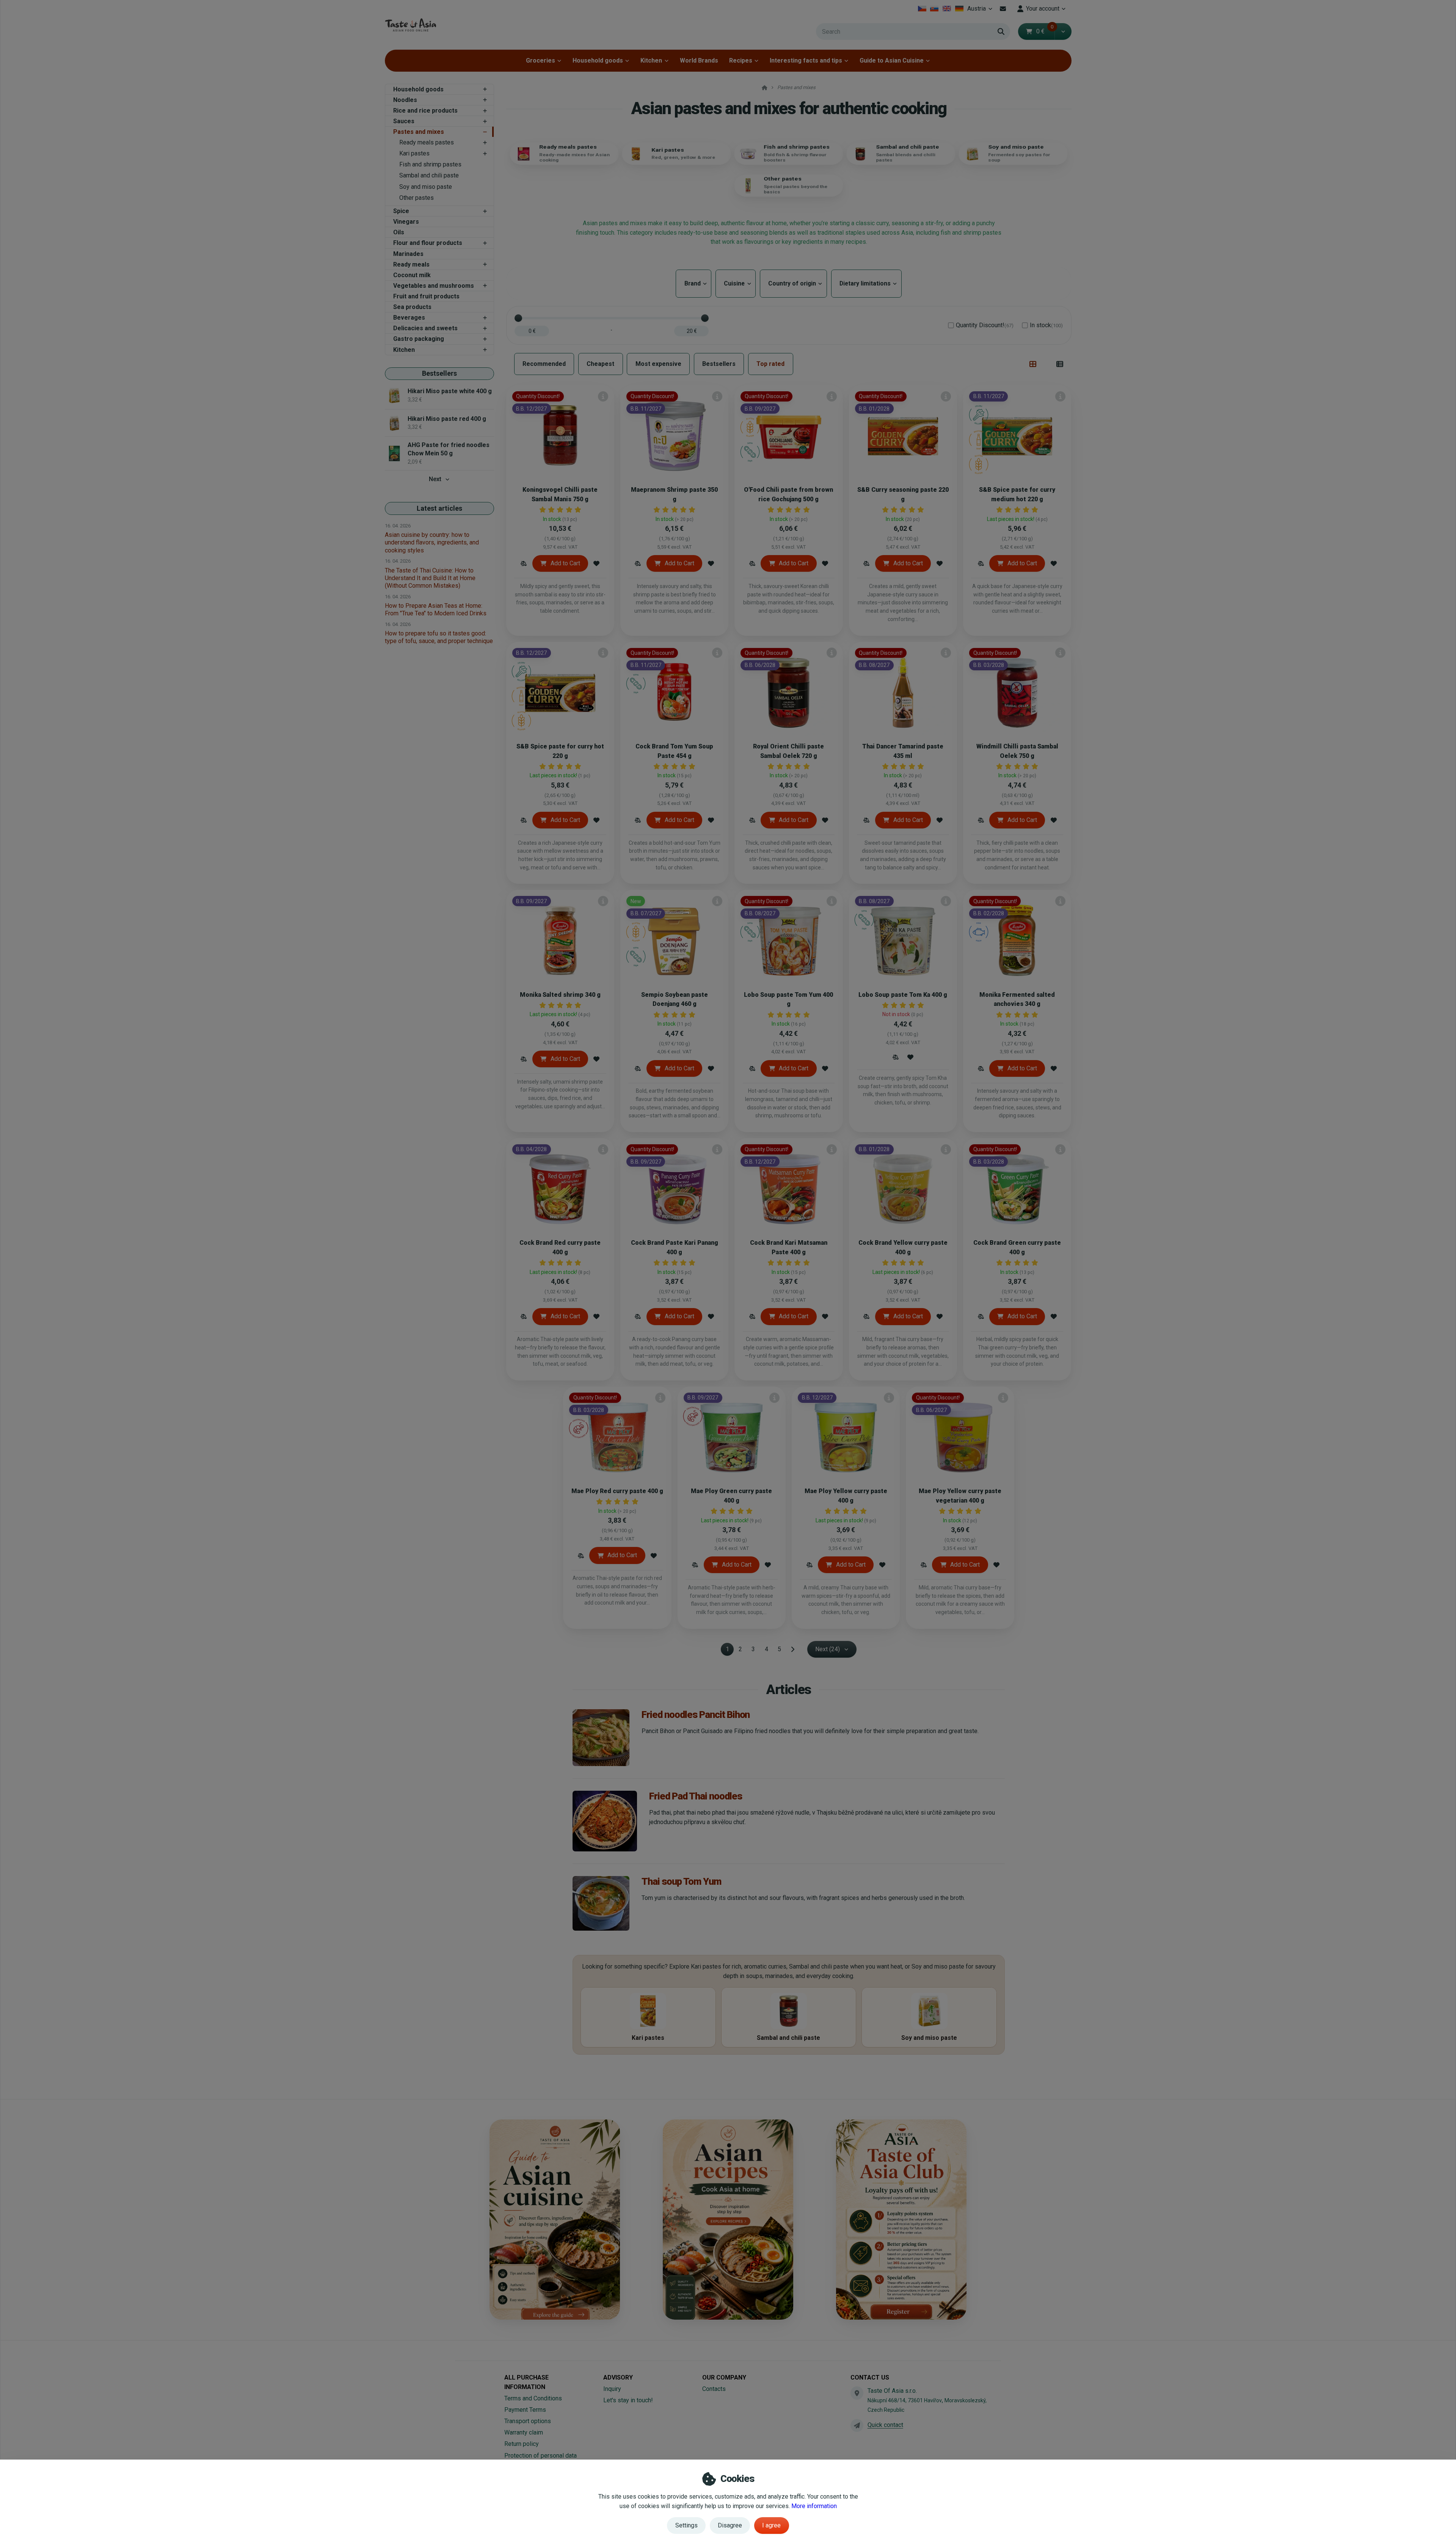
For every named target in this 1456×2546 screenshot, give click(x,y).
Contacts (714, 2389)
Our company (724, 2377)
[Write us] (857, 2425)
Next (435, 479)
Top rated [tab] (770, 364)
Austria (981, 11)
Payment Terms (525, 2410)
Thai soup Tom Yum (681, 1881)
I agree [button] (771, 2525)
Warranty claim (524, 2432)
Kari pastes (414, 153)
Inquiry (612, 2389)
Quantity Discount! (985, 325)
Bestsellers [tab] (719, 364)
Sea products (412, 307)
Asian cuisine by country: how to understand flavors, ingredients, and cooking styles (432, 542)
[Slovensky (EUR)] (934, 9)
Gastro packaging (419, 339)
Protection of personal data (541, 2456)
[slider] (518, 318)
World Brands (699, 60)
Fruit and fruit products (426, 296)
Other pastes (417, 198)
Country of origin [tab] (793, 283)
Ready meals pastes (427, 142)
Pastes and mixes (419, 132)
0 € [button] (1045, 31)
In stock (1046, 325)
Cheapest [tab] (600, 364)
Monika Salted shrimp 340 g (560, 995)
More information (814, 2506)
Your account (1043, 9)
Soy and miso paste (426, 187)
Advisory (618, 2377)
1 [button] (730, 1651)
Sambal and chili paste (429, 175)
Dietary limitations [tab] (866, 283)
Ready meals (411, 264)
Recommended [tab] (544, 364)
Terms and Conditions (533, 2398)
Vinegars (406, 222)
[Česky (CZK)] (922, 9)
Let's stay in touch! (628, 2400)
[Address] (857, 2393)
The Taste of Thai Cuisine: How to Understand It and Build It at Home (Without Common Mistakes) (430, 578)
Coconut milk (412, 275)
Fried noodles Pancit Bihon (696, 1715)
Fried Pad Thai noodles (696, 1796)
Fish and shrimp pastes (430, 164)
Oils (399, 232)
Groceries (541, 60)
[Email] (1003, 9)
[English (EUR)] (947, 9)
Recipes (741, 60)
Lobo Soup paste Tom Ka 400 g (903, 995)
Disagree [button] (730, 2525)
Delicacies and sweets (425, 328)
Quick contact (885, 2425)
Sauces (404, 121)
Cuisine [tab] (736, 283)
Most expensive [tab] (658, 364)
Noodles (405, 100)
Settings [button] (686, 2525)
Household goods (598, 60)
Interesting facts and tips (806, 60)
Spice (401, 211)
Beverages (409, 318)
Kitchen (651, 60)
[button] (1063, 31)
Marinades (408, 254)
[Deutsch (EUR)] (959, 9)
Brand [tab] (693, 283)
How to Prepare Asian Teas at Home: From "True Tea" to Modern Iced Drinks (436, 609)
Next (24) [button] (828, 1649)
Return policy (522, 2444)
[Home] (410, 25)
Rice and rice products (425, 111)
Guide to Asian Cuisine (892, 60)
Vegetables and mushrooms (434, 286)
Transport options (528, 2421)
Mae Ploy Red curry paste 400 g (617, 1491)
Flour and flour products (428, 243)
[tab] (1033, 364)
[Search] (1001, 31)
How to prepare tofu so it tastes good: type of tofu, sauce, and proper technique (439, 637)
